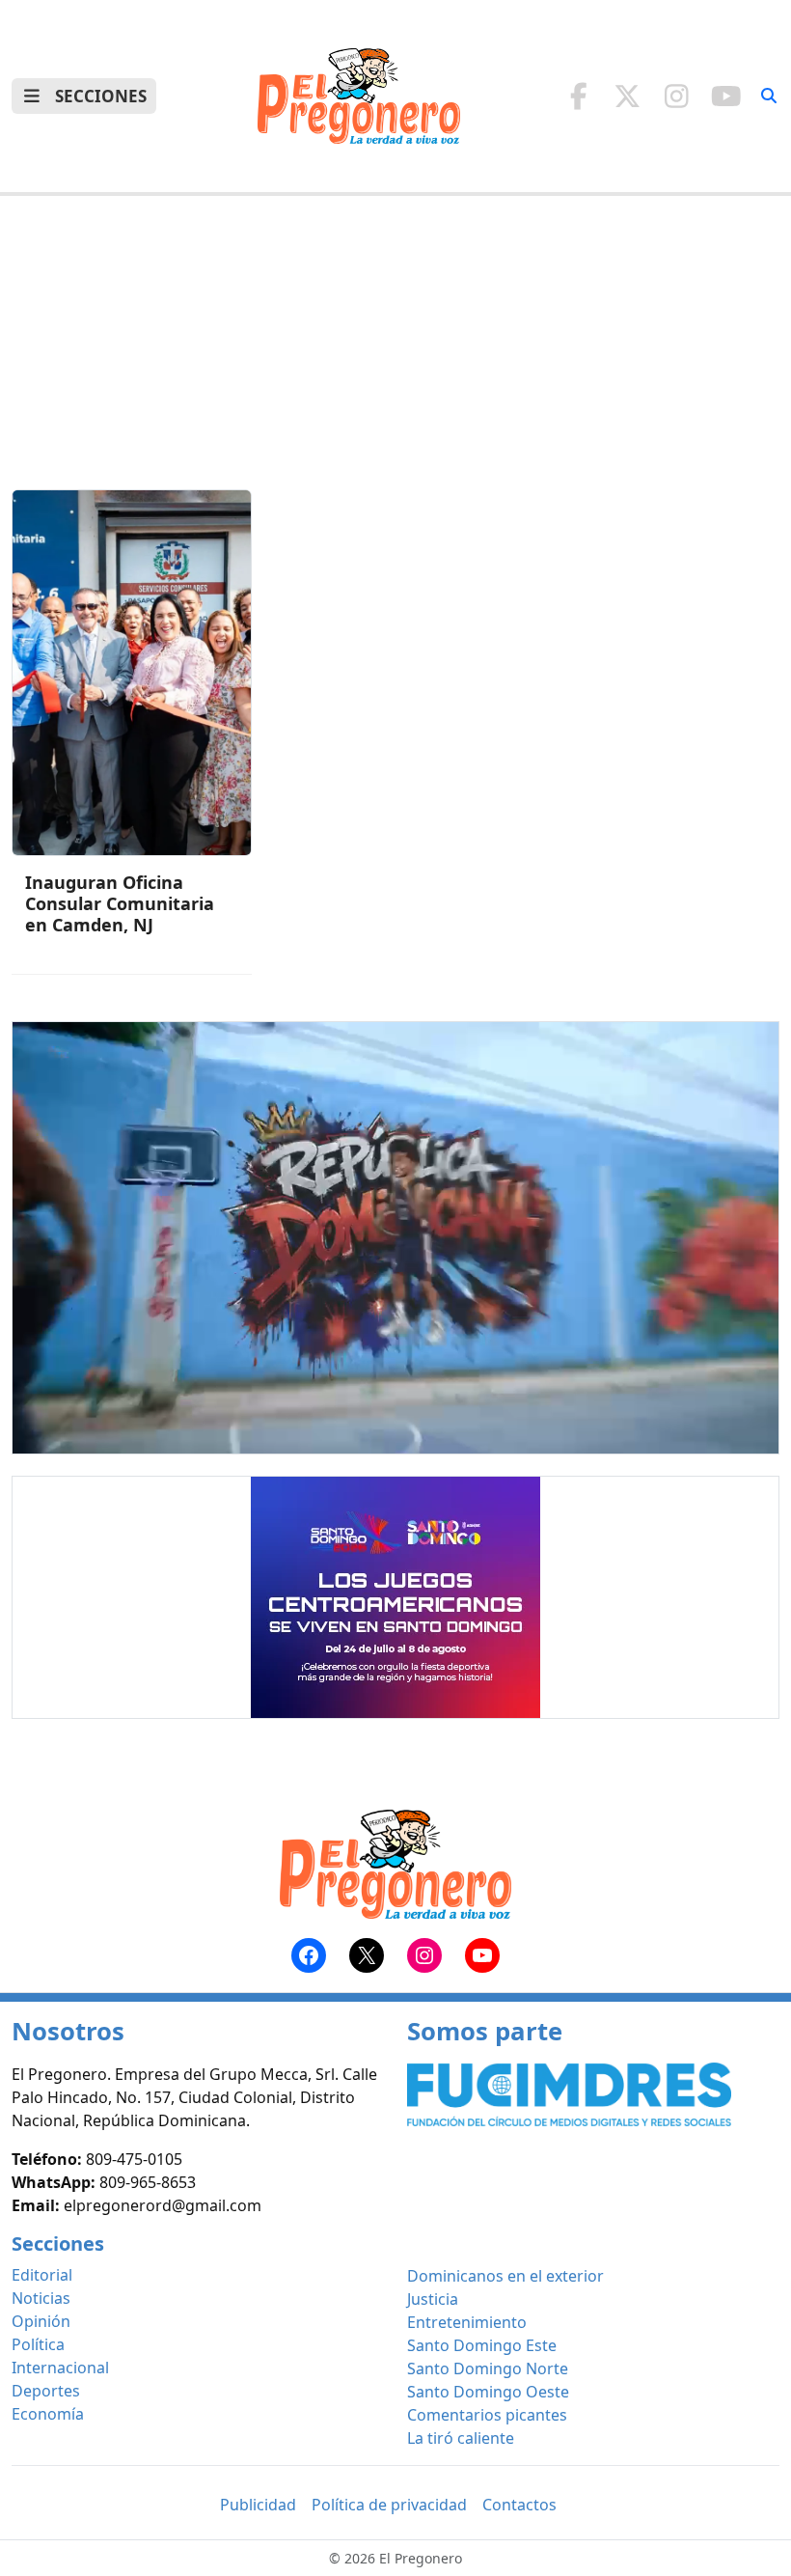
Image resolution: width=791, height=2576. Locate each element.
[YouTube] (726, 96)
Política (38, 2344)
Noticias (41, 2298)
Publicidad (258, 2505)
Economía (48, 2414)
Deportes (46, 2391)
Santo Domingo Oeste (488, 2392)
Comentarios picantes (487, 2415)
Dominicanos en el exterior (505, 2276)
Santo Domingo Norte (488, 2368)
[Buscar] (769, 96)
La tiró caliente (461, 2438)
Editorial (42, 2275)
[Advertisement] (395, 354)
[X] (627, 96)
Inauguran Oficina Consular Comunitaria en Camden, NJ (120, 903)
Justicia (433, 2299)
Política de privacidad (389, 2505)
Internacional (60, 2368)
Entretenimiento (467, 2322)
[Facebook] (578, 96)
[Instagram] (677, 96)
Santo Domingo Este (482, 2345)
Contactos (519, 2505)
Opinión (41, 2321)
